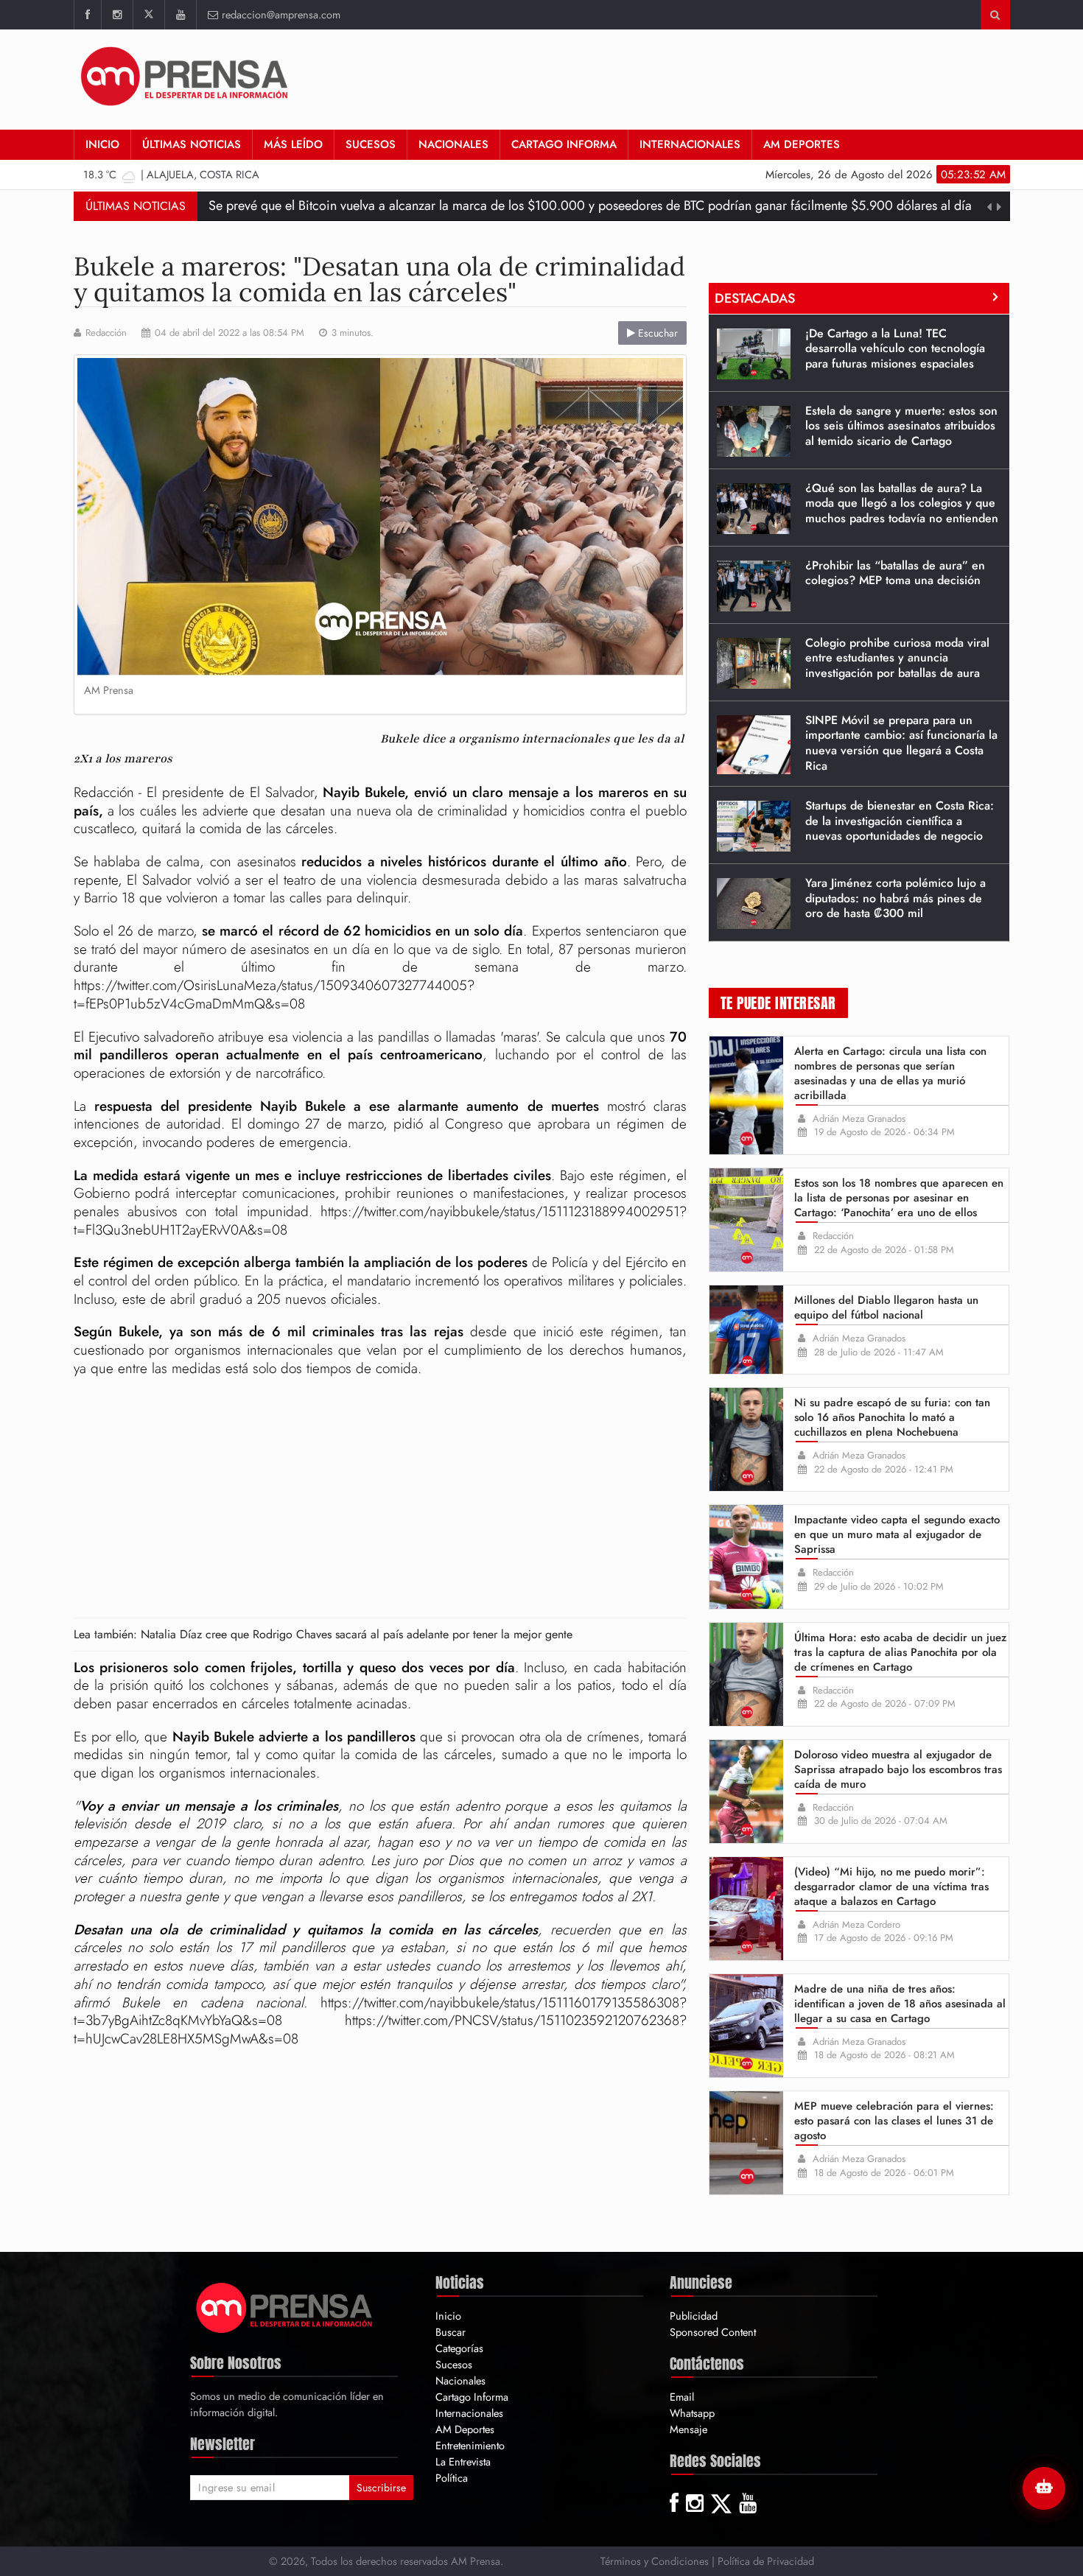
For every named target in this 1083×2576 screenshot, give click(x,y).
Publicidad (694, 2316)
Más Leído (293, 144)
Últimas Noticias (192, 144)
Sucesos (371, 144)
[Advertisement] (742, 77)
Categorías (459, 2348)
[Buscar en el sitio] (995, 15)
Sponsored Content (713, 2332)
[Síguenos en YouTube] (180, 15)
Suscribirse (381, 2488)
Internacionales (690, 144)
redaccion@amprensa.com (281, 14)
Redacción (106, 333)
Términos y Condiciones (655, 2561)
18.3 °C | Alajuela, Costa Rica (171, 174)
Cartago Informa (564, 144)
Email (682, 2397)
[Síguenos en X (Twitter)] (148, 15)
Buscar (451, 2332)
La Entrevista (463, 2461)
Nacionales (453, 144)
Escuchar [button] (656, 333)
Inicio (102, 144)
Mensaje (688, 2429)
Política (452, 2478)
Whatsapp (692, 2413)
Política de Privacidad (766, 2561)
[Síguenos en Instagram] (117, 15)
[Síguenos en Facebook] (87, 15)
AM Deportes (802, 144)
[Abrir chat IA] (1044, 2488)
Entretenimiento (470, 2445)
